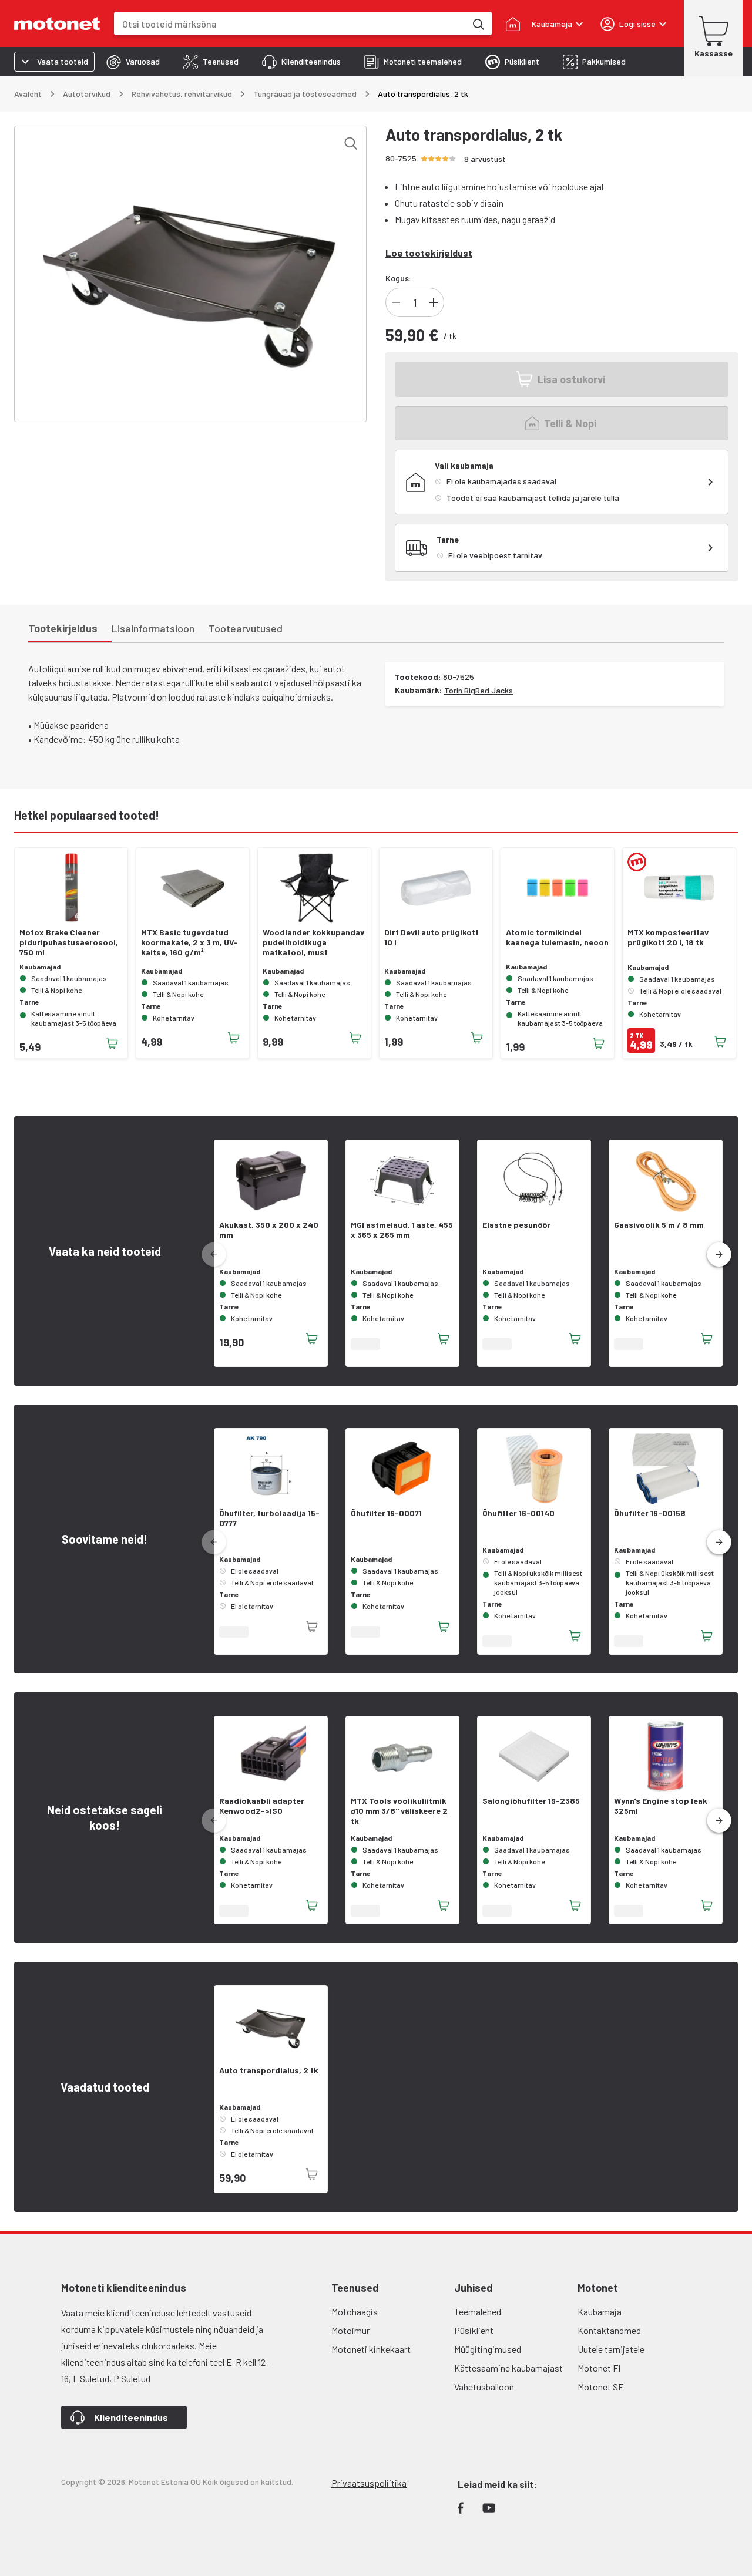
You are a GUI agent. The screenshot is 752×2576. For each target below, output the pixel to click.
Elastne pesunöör (516, 1225)
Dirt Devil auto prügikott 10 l (432, 937)
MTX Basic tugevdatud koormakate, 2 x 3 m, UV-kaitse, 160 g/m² (189, 942)
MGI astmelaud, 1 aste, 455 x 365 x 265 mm (402, 1230)
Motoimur (350, 2330)
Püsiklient (474, 2330)
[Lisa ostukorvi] (112, 1043)
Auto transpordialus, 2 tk (269, 2070)
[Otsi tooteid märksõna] (478, 23)
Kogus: (398, 278)
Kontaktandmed (609, 2330)
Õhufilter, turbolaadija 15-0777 (269, 1518)
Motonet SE (601, 2387)
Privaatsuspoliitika (369, 2483)
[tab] (133, 62)
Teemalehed (478, 2311)
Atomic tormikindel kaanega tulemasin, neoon (557, 937)
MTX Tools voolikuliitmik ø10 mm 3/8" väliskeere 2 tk (399, 1811)
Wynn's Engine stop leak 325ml (661, 1806)
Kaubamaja (600, 2311)
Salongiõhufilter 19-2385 (531, 1801)
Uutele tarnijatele (611, 2349)
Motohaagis (355, 2311)
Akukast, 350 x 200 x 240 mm (269, 1230)
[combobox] (290, 24)
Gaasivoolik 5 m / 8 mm (659, 1225)
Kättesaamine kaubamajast (508, 2368)
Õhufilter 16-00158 (650, 1513)
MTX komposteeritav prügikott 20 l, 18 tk (668, 937)
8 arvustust (485, 159)
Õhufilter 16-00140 (518, 1513)
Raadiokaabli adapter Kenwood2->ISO (262, 1806)
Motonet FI (599, 2368)
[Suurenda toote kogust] (434, 302)
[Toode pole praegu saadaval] (312, 1627)
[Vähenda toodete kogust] (396, 302)
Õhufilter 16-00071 (386, 1513)
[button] (719, 1255)
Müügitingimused (488, 2349)
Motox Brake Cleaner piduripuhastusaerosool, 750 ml (69, 942)
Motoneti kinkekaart (371, 2349)
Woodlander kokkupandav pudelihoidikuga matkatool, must (313, 942)
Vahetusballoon (484, 2387)
